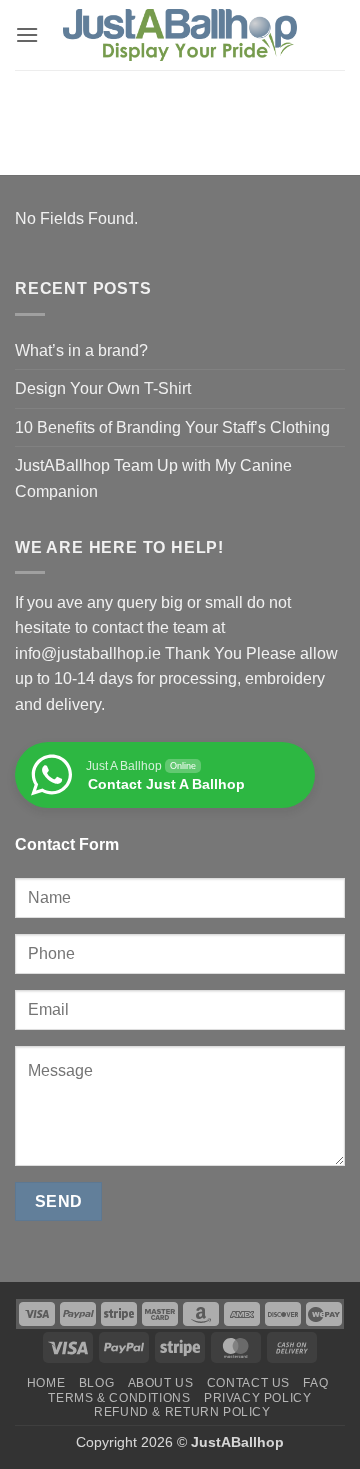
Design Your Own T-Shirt (103, 388)
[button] (27, 34)
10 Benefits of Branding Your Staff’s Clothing (172, 427)
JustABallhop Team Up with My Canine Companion (153, 478)
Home (46, 1383)
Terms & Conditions (119, 1398)
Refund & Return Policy (182, 1412)
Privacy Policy (258, 1398)
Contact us (248, 1383)
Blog (96, 1383)
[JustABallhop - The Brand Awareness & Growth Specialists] (180, 35)
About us (161, 1383)
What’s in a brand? (81, 350)
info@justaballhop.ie (88, 653)
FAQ (315, 1383)
